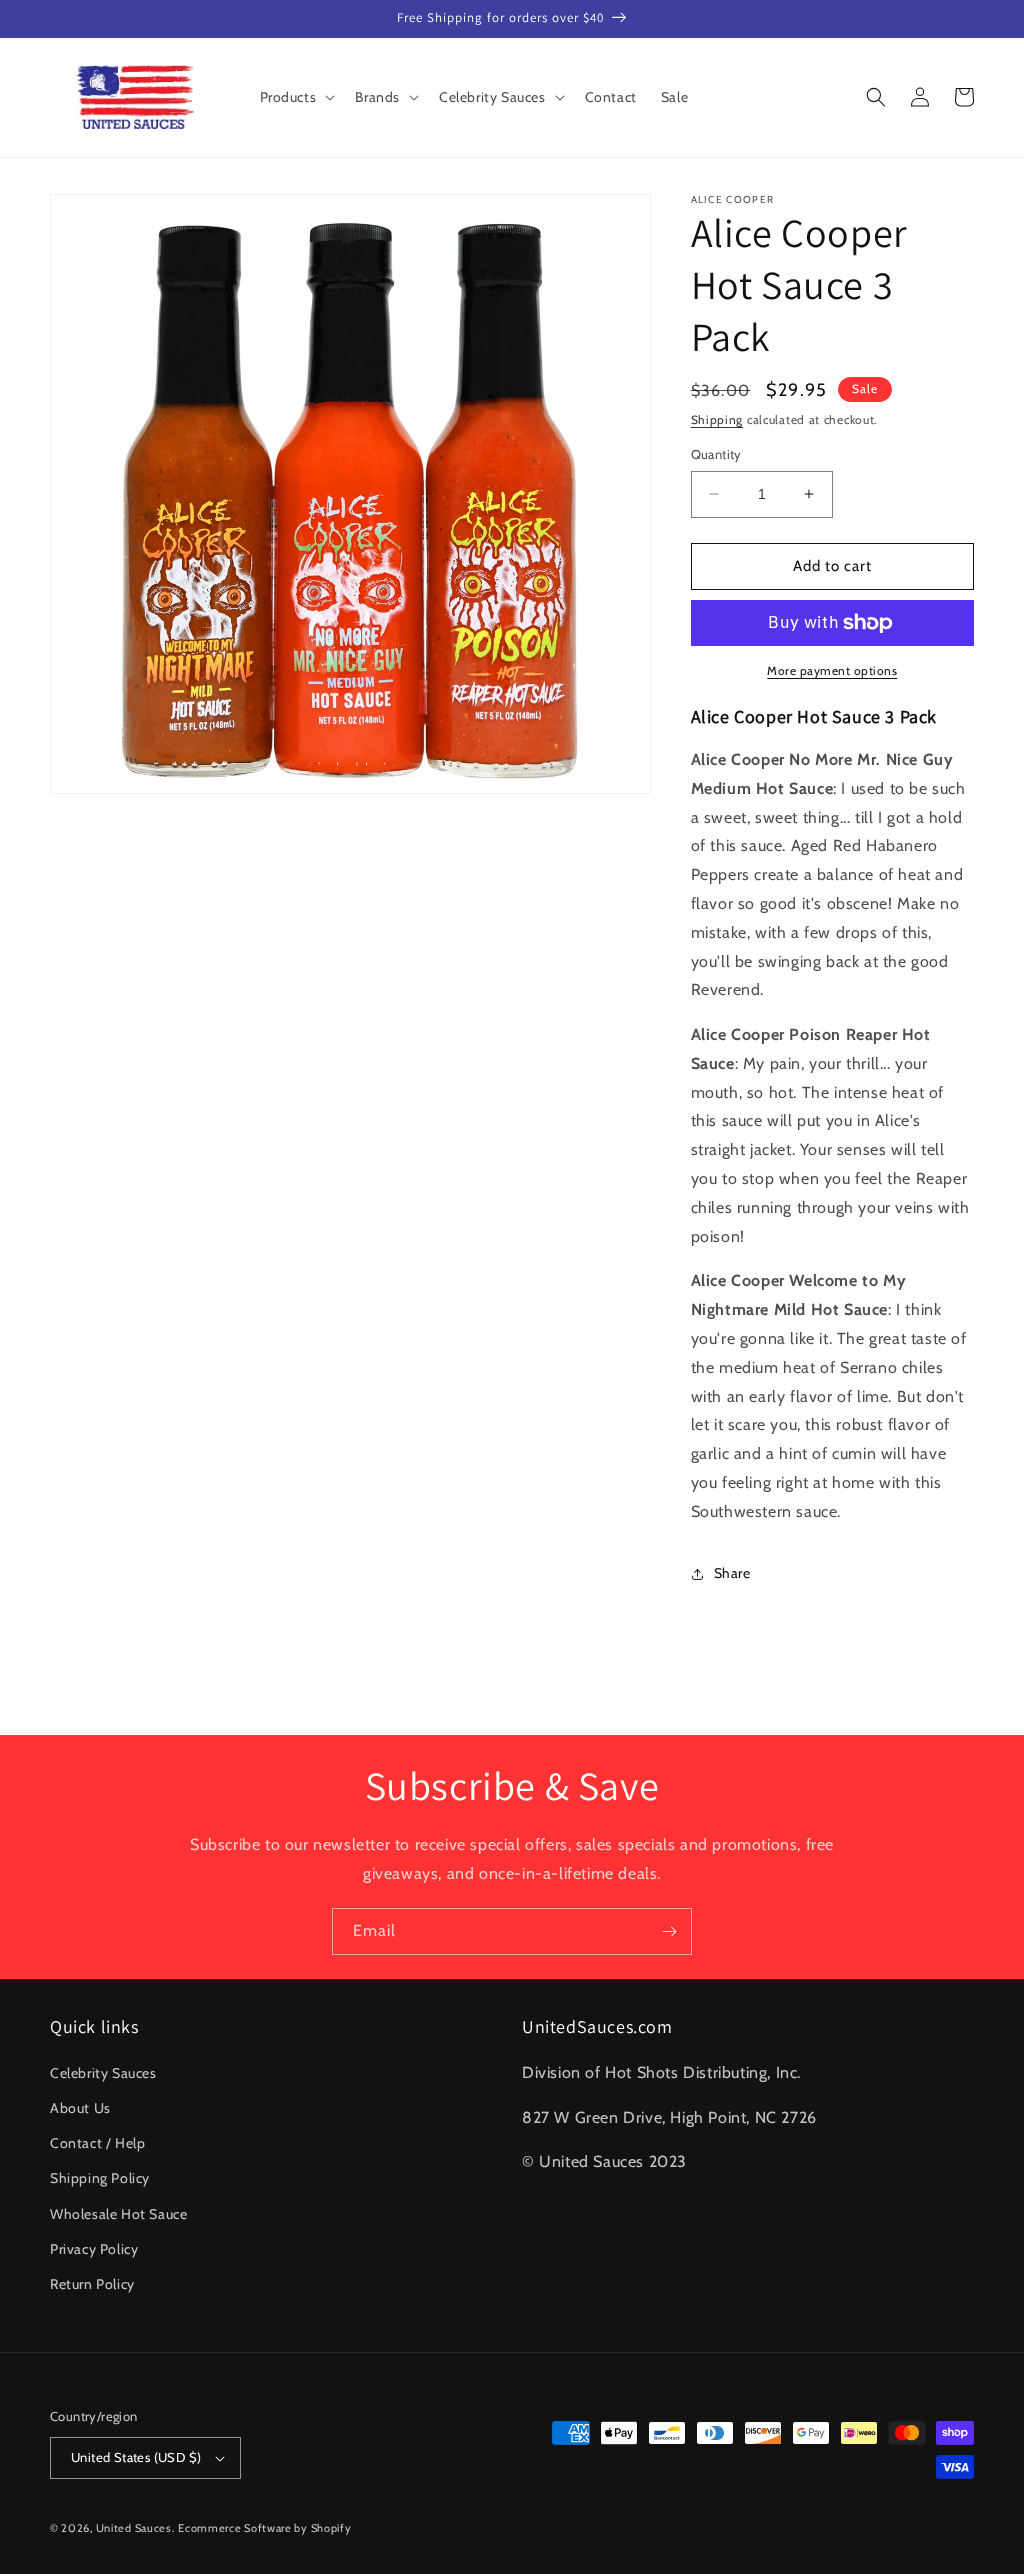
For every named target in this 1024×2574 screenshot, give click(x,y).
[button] (296, 97)
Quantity (716, 454)
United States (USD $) (136, 2457)
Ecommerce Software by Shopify (264, 2528)
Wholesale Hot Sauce (118, 2214)
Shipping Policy (100, 2178)
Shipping (717, 419)
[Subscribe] (669, 1931)
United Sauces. (135, 2528)
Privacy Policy (94, 2249)
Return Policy (92, 2284)
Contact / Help (97, 2143)
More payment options (832, 670)
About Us (80, 2108)
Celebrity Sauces (103, 2073)
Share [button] (732, 1573)
